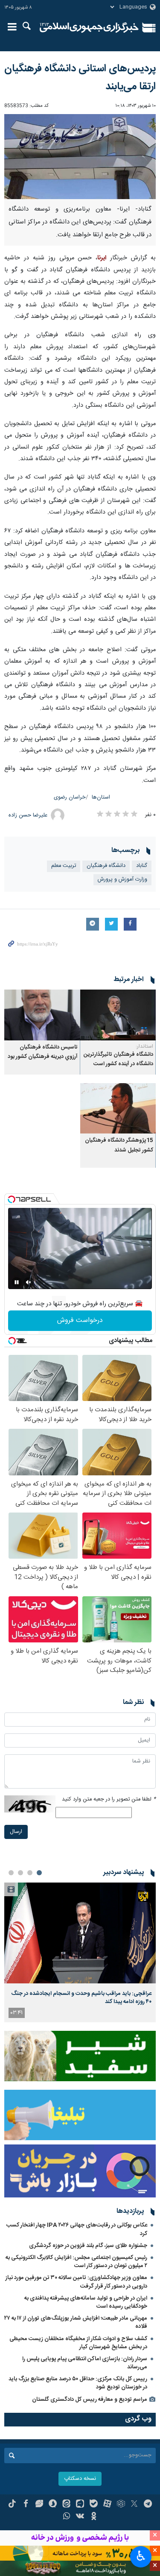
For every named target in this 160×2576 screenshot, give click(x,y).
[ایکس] (134, 2505)
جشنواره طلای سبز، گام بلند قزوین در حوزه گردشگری (88, 2246)
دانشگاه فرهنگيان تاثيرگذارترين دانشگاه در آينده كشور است (118, 1059)
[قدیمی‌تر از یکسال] (118, 1015)
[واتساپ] (66, 2517)
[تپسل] (12, 1199)
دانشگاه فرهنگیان (106, 866)
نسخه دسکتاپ (80, 2479)
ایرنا (89, 28)
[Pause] (17, 1282)
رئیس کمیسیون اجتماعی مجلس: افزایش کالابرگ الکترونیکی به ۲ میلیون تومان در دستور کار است (76, 2262)
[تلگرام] (148, 2505)
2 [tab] (30, 1873)
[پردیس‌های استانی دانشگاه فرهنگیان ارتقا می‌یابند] (80, 157)
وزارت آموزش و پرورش (122, 880)
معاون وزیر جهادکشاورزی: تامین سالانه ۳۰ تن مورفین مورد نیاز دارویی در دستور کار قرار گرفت (76, 2282)
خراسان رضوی (70, 797)
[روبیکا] (121, 2505)
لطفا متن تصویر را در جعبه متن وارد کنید (109, 1799)
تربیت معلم (64, 866)
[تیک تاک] (12, 2505)
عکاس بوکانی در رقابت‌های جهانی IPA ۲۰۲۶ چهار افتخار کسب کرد (77, 2229)
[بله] (94, 2505)
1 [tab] (39, 1873)
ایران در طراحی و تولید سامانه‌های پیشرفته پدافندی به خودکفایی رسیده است (86, 2302)
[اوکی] (94, 2517)
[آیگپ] (80, 2505)
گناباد (142, 866)
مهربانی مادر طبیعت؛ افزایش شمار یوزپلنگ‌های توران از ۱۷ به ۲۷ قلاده (76, 2322)
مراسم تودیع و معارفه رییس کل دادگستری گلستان (90, 2400)
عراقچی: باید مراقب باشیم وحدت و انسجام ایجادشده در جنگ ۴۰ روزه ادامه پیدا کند (81, 1997)
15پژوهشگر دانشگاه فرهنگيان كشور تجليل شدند (119, 1145)
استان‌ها (101, 797)
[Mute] (29, 1282)
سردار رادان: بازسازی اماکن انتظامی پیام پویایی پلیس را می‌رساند (85, 2363)
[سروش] (53, 2505)
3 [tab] (20, 1873)
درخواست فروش (80, 1320)
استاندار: (144, 1046)
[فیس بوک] (26, 2505)
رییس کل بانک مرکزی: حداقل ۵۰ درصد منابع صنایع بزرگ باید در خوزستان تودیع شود (78, 2383)
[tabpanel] (80, 1952)
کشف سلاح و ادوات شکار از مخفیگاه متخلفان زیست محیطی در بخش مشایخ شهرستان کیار (78, 2343)
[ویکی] (80, 2517)
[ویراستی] (39, 2505)
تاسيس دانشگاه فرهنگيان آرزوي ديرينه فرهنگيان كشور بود (43, 1052)
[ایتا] (66, 2505)
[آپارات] (107, 2505)
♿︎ (141, 2556)
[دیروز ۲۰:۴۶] (80, 1933)
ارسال (16, 1832)
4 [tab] (11, 1873)
